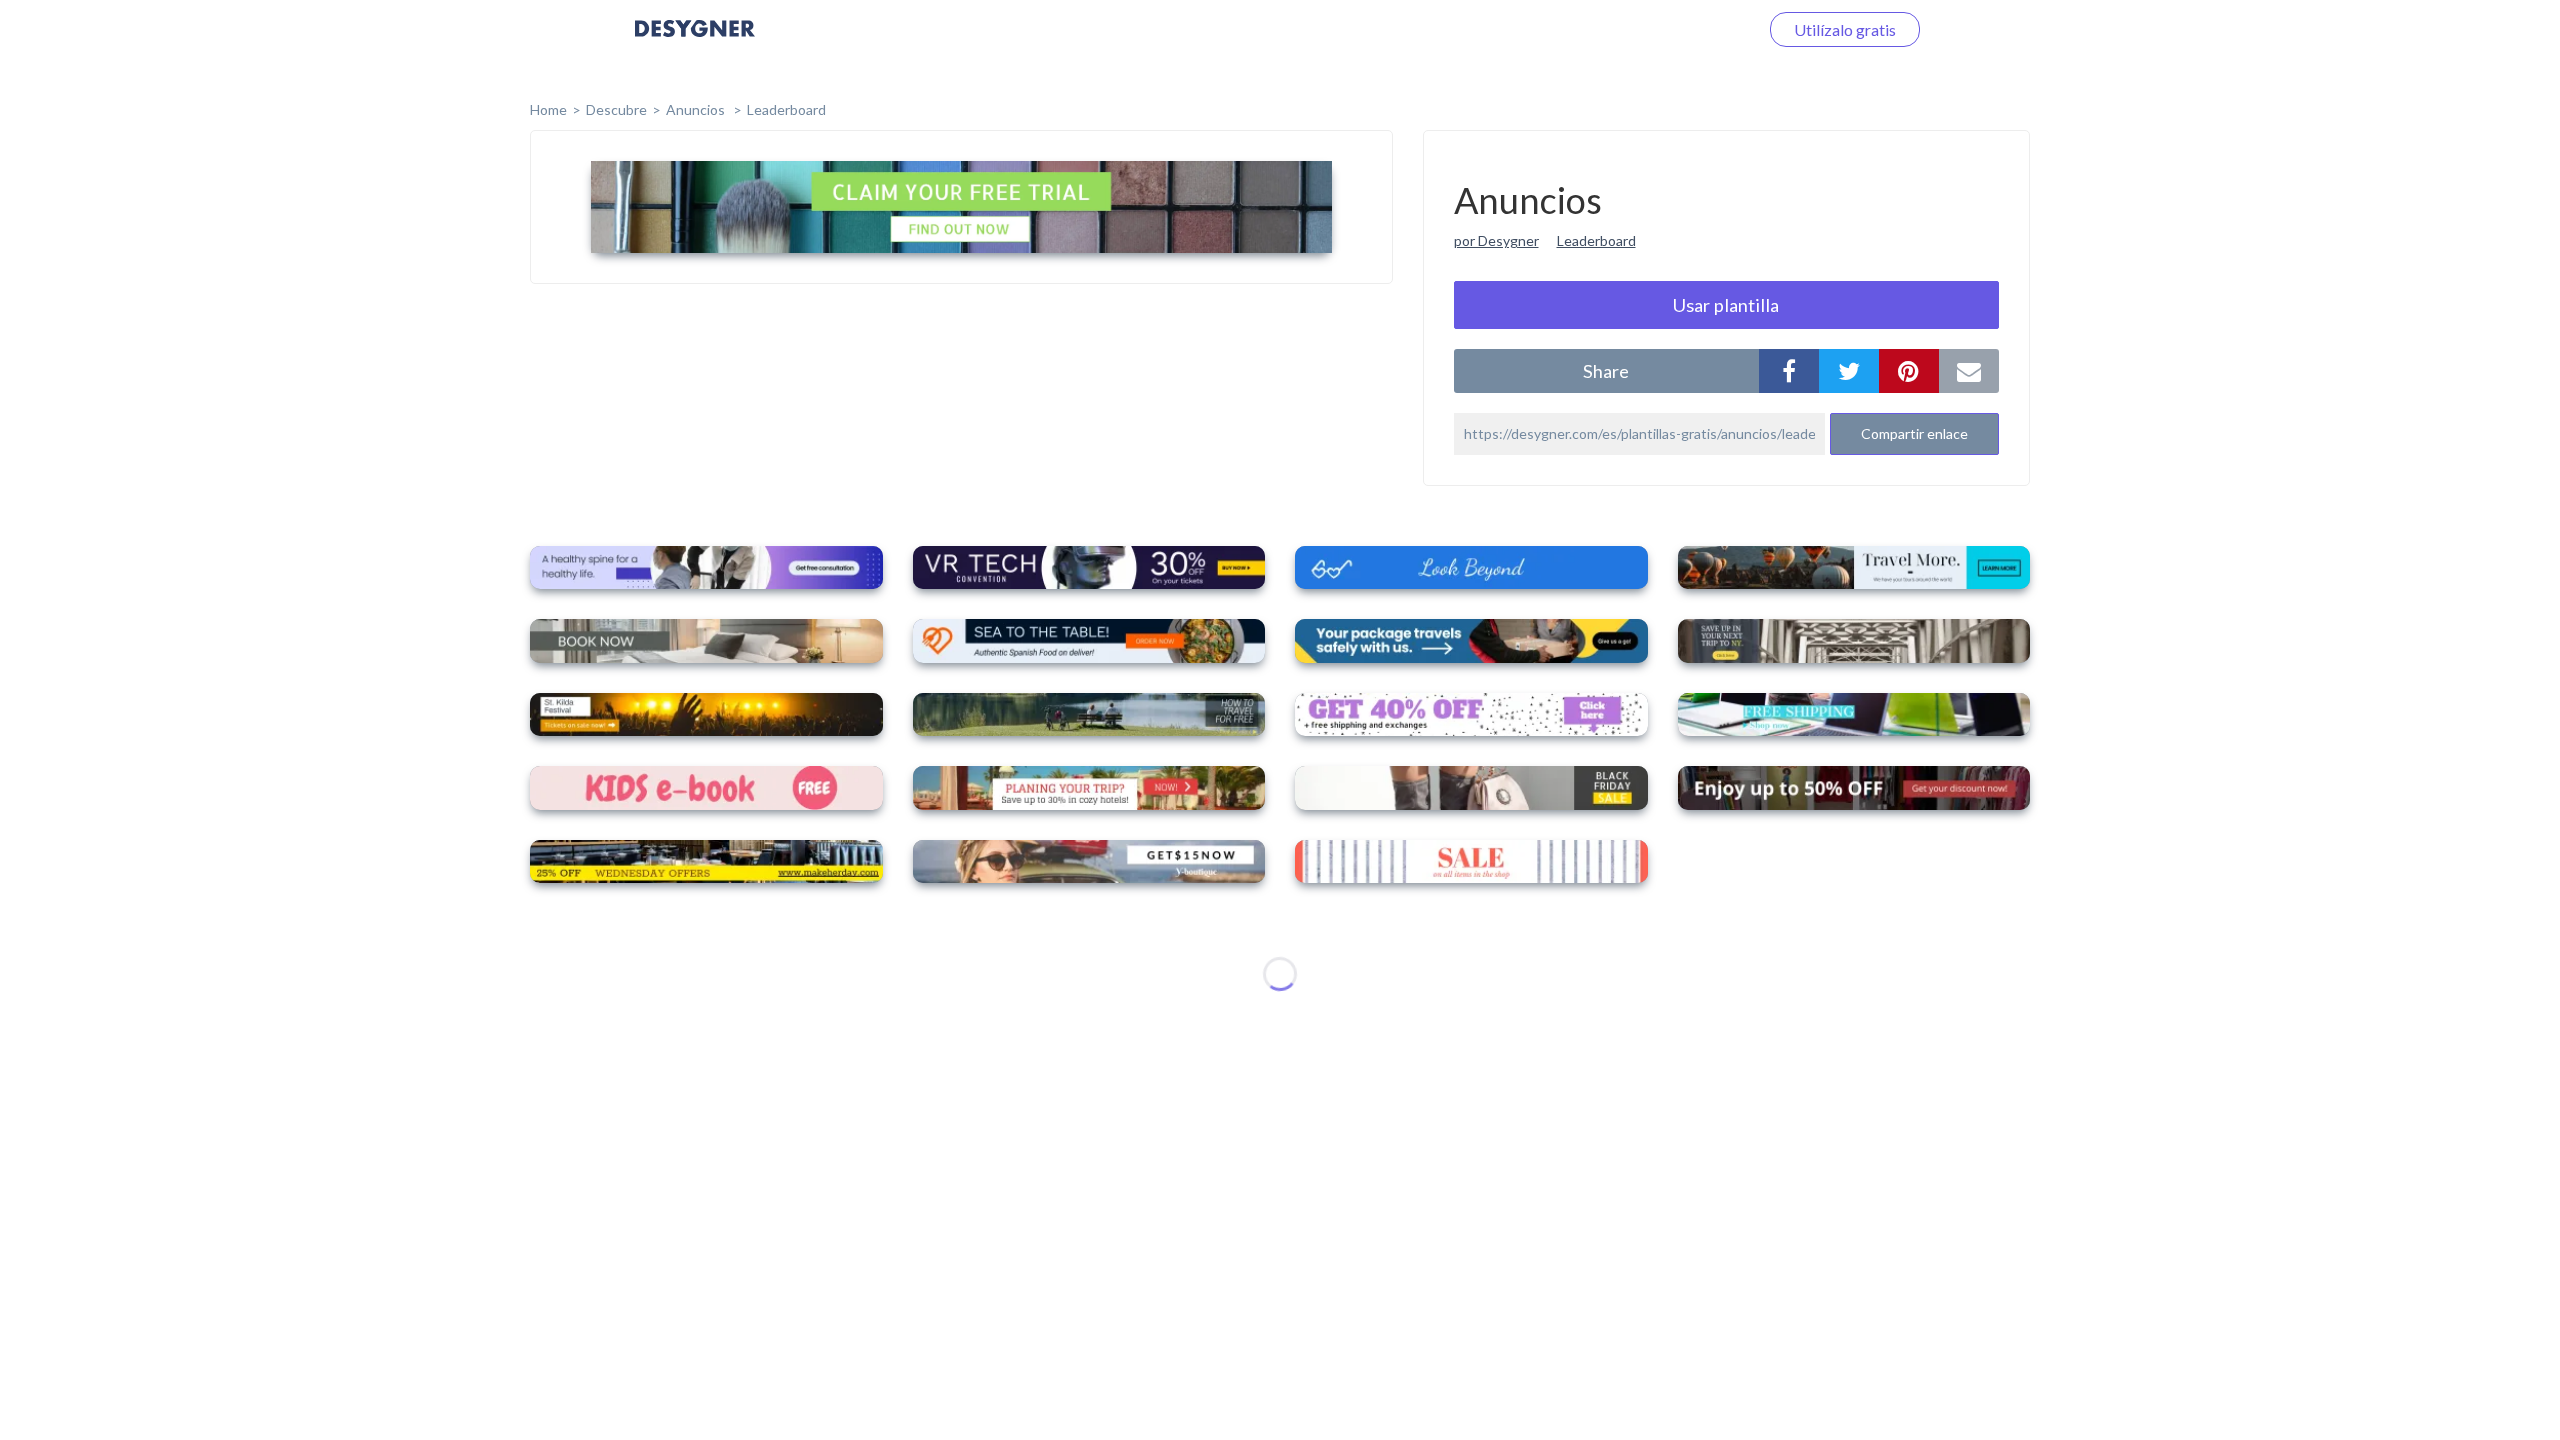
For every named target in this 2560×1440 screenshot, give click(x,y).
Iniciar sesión (1689, 29)
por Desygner (1496, 240)
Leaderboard (786, 109)
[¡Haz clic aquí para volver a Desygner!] (695, 42)
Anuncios (697, 109)
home (548, 109)
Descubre (616, 109)
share (1606, 371)
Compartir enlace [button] (1914, 433)
